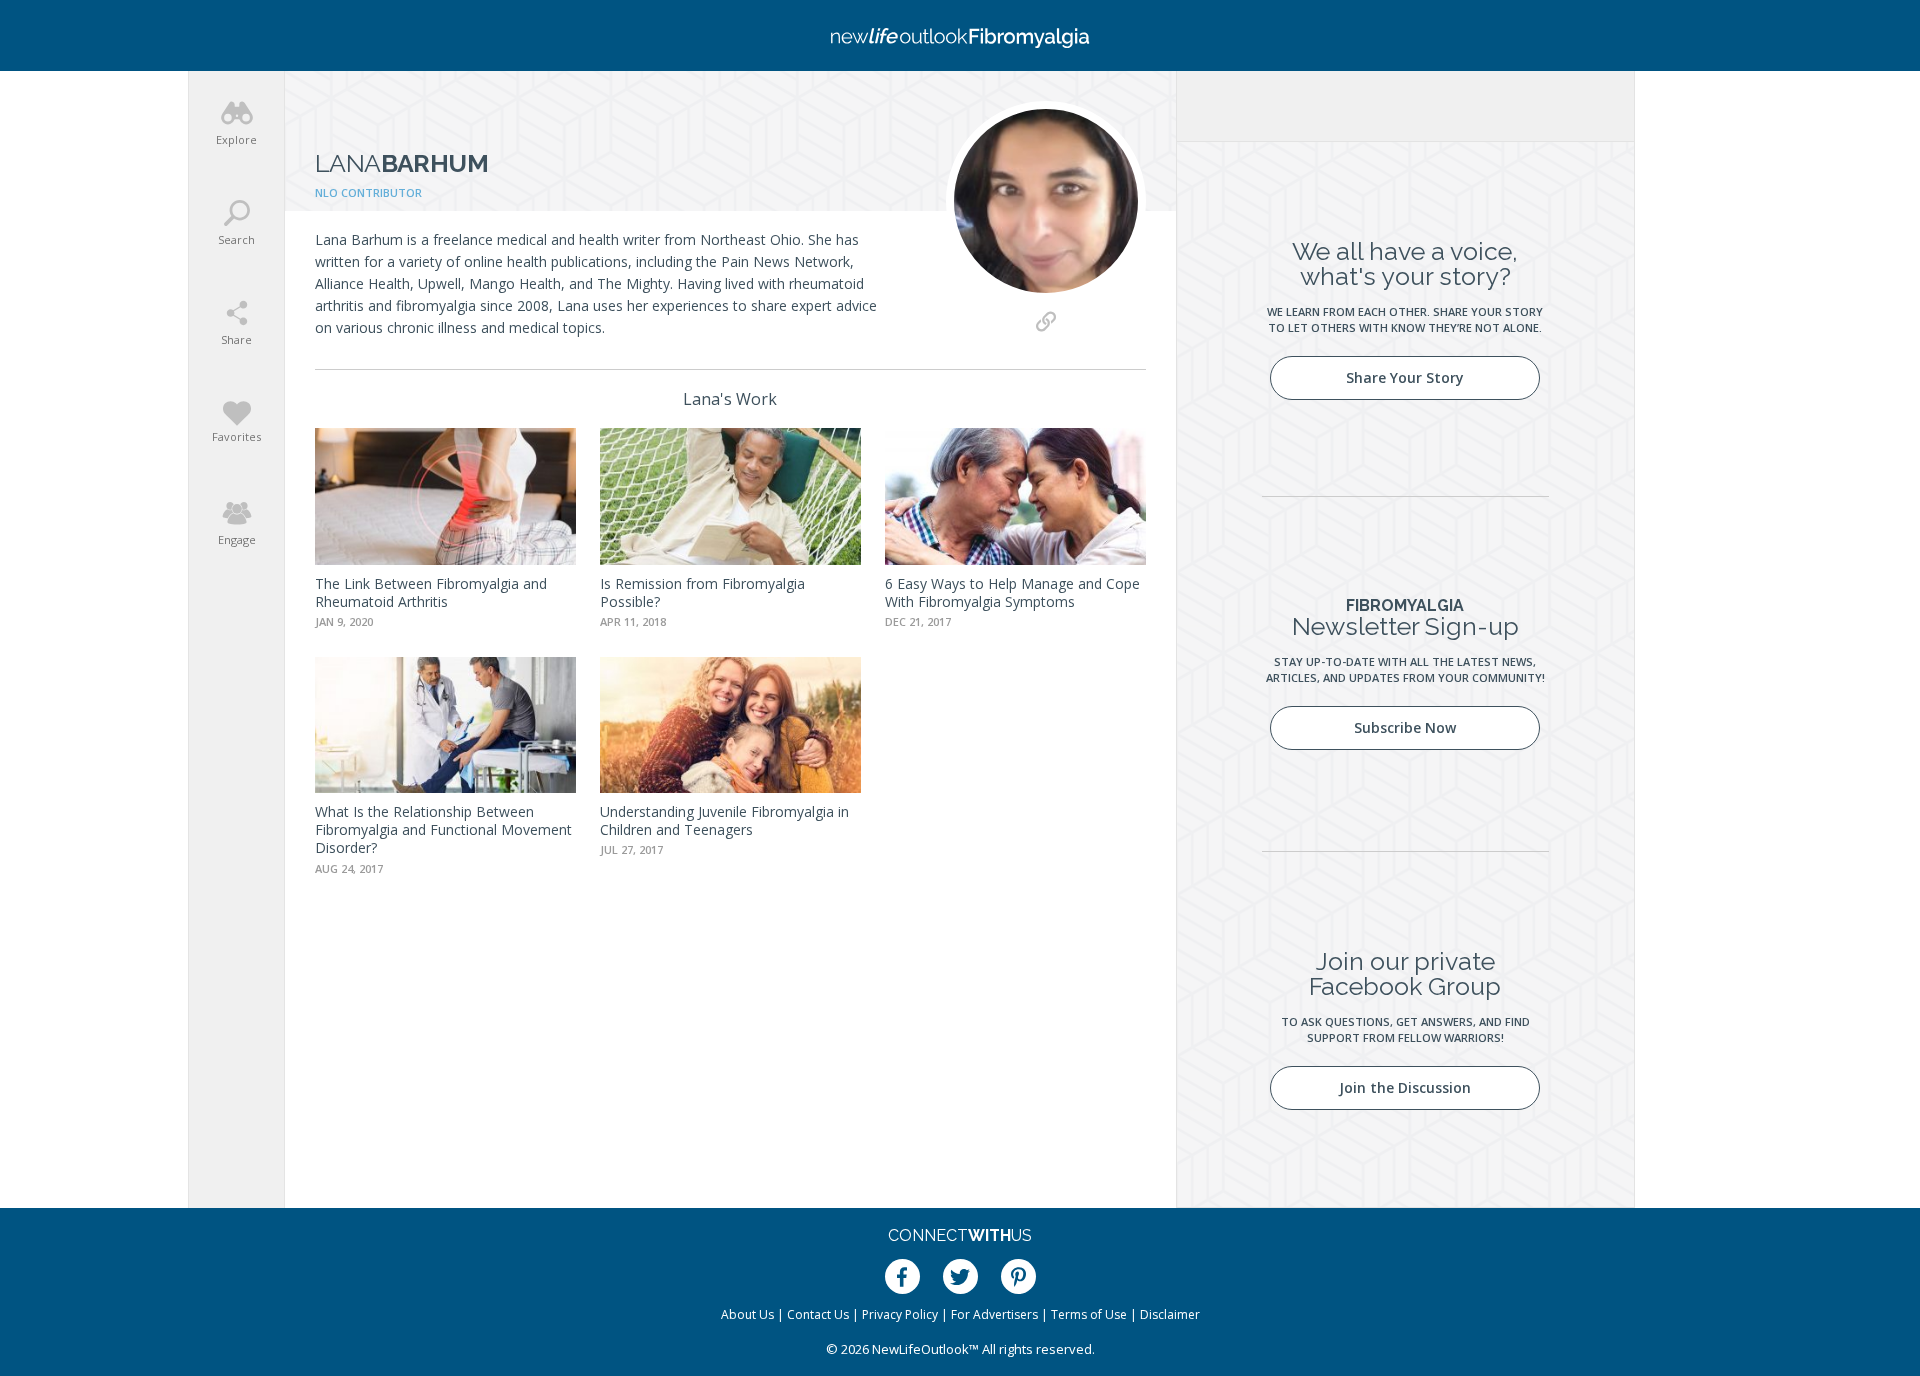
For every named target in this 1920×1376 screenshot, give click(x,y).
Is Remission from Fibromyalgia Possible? (702, 592)
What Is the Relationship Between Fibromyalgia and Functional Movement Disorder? (443, 829)
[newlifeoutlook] (960, 35)
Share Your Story (1405, 377)
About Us (747, 1314)
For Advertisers (994, 1314)
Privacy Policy (900, 1314)
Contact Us (818, 1314)
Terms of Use (1089, 1314)
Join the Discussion (1405, 1087)
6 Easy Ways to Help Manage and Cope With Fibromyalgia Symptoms (1012, 592)
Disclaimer (1170, 1314)
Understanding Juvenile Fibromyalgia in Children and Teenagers (724, 820)
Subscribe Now (1405, 727)
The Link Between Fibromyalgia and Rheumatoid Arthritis (431, 592)
